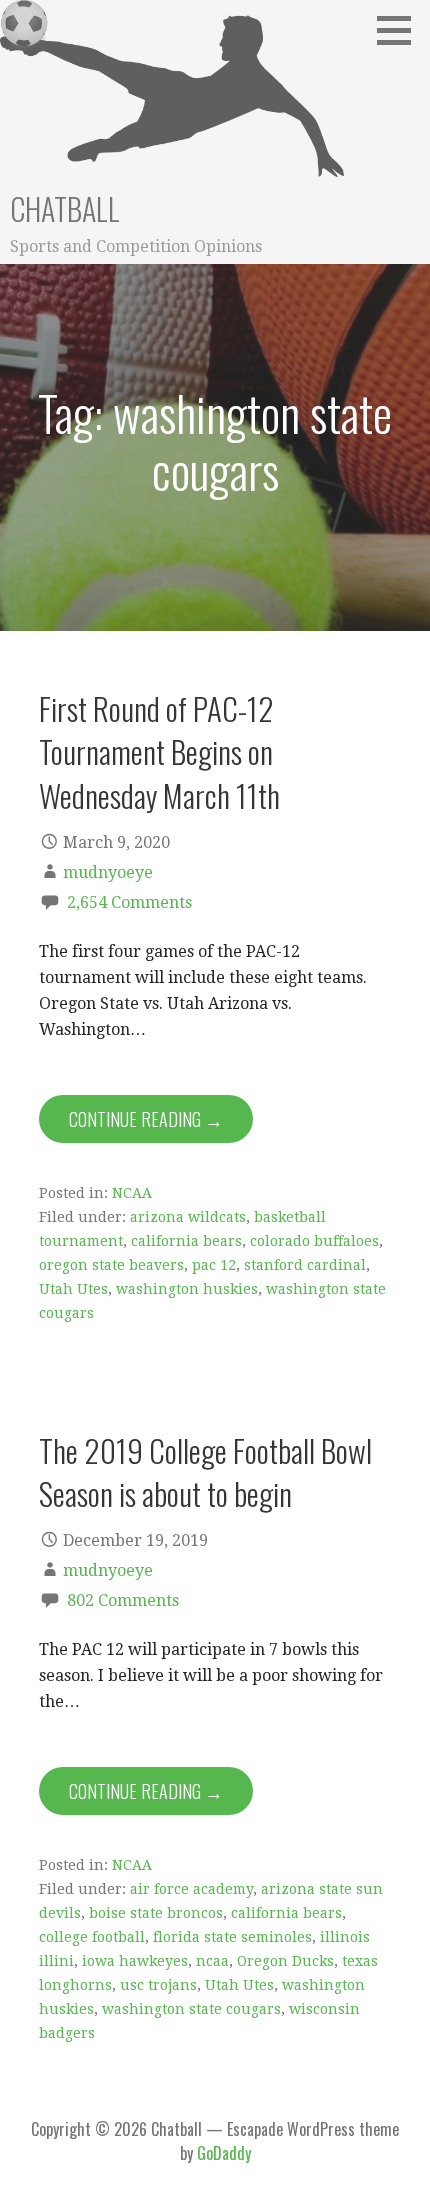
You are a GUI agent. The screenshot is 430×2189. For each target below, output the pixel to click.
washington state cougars (191, 2009)
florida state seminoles (232, 1937)
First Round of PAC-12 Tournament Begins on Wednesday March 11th (159, 751)
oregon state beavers (111, 1265)
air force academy (191, 1889)
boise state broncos (156, 1913)
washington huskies (187, 1289)
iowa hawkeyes (135, 1961)
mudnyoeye (108, 872)
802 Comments (123, 1600)
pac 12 (214, 1265)
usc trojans (158, 1985)
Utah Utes (73, 1289)
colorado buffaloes (314, 1241)
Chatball (65, 208)
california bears (186, 1241)
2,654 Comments (129, 902)
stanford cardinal (305, 1265)
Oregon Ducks (285, 1961)
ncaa (212, 1961)
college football (92, 1937)
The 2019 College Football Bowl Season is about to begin (205, 1471)
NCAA (132, 1193)
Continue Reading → (146, 1119)
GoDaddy (224, 2153)
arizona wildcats (188, 1217)
